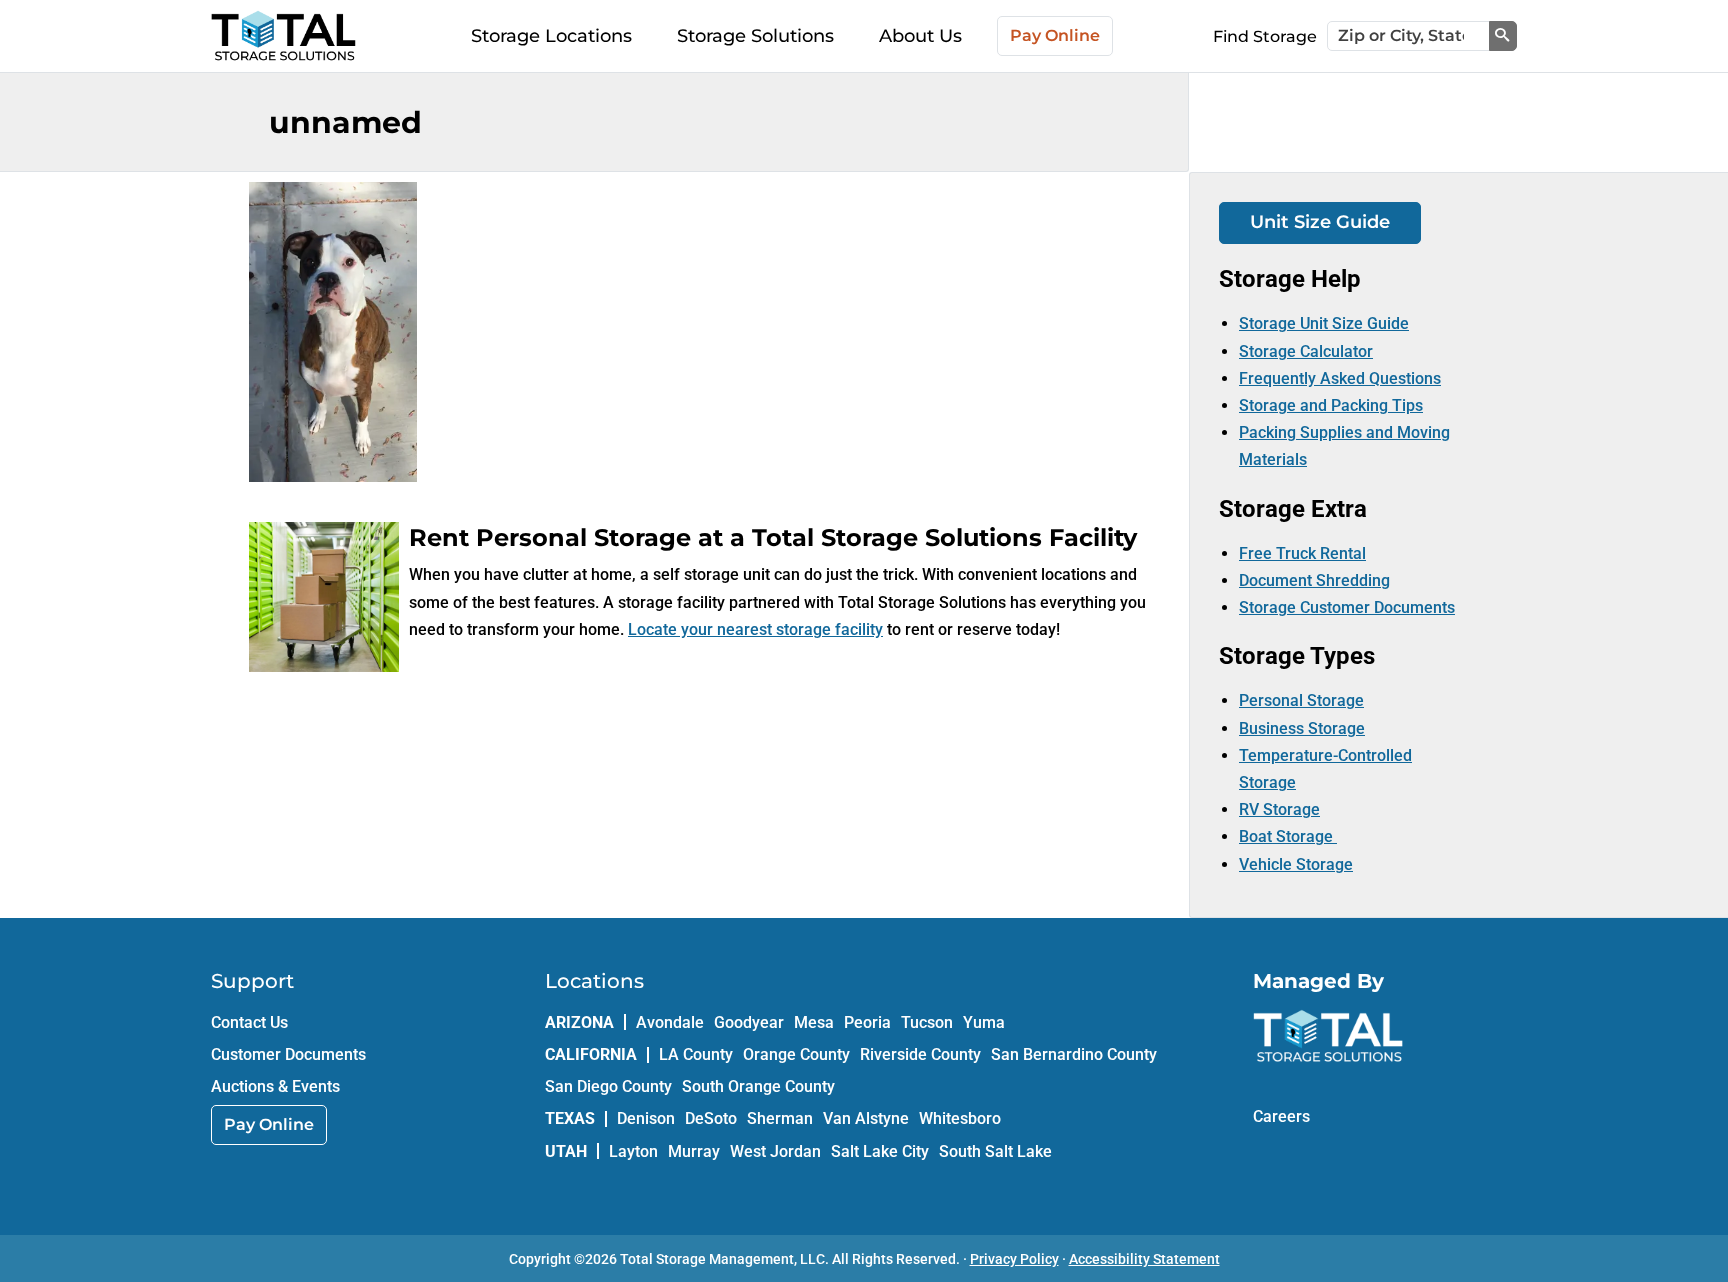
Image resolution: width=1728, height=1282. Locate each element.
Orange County (796, 1054)
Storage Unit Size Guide (1324, 323)
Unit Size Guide (1320, 222)
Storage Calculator (1306, 351)
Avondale (670, 1022)
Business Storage (1302, 728)
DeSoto (711, 1118)
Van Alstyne (866, 1118)
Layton (633, 1151)
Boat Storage (1288, 836)
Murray (694, 1151)
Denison (646, 1118)
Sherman (780, 1118)
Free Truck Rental (1302, 553)
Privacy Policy (1014, 1259)
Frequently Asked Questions (1340, 378)
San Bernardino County (1074, 1054)
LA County (696, 1054)
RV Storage (1279, 809)
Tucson (927, 1022)
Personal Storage (1301, 700)
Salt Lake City (880, 1151)
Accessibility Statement (1144, 1259)
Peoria (867, 1022)
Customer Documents (288, 1054)
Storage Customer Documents (1347, 607)
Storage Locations (551, 36)
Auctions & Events (275, 1086)
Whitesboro (960, 1118)
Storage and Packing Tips (1331, 405)
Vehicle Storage (1296, 864)
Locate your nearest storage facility (755, 629)
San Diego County (608, 1086)
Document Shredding (1314, 580)
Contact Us (249, 1022)
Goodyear (749, 1022)
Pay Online (1055, 35)
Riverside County (920, 1054)
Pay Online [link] (269, 1124)
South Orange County (758, 1086)
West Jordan (775, 1151)
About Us (920, 36)
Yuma (984, 1022)
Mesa (814, 1022)
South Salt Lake (995, 1151)
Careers (1281, 1116)
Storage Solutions (755, 36)
